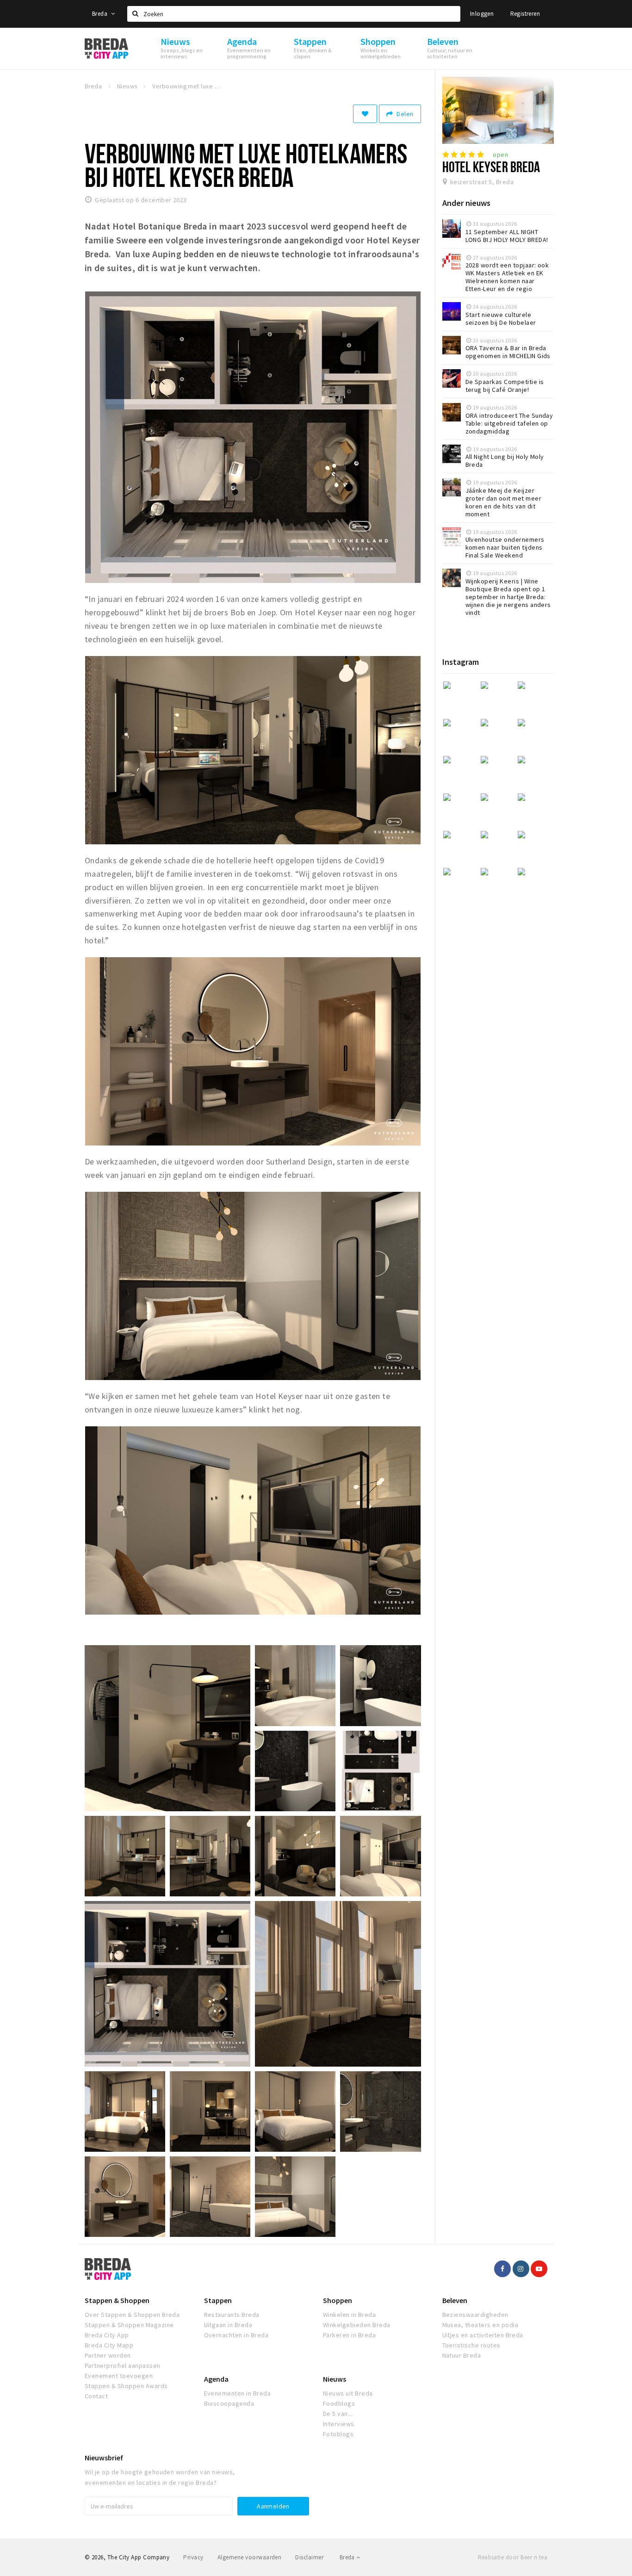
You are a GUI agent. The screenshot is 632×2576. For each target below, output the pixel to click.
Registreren (525, 14)
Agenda (216, 2379)
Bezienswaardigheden (475, 2315)
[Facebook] (502, 2269)
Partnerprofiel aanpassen (123, 2365)
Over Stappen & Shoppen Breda (132, 2315)
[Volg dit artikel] (365, 114)
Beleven (455, 2300)
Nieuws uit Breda (348, 2393)
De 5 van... (338, 2414)
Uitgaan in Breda (228, 2325)
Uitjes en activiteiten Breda (483, 2335)
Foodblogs (339, 2403)
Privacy (193, 2557)
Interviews (339, 2424)
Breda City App (107, 2335)
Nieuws (335, 2379)
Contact (96, 2396)
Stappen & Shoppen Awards (126, 2386)
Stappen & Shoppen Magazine (129, 2325)
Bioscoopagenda (229, 2403)
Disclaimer (309, 2557)
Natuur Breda (462, 2355)
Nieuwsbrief (104, 2458)
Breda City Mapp (109, 2345)
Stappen (218, 2300)
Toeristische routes (471, 2345)
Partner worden (108, 2355)
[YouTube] (539, 2269)
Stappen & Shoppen (117, 2300)
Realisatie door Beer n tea (513, 2557)
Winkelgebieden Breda (357, 2325)
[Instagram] (521, 2269)
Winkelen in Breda (349, 2315)
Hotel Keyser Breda (491, 167)
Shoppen (338, 2300)
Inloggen (482, 14)
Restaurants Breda (232, 2315)
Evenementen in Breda (238, 2393)
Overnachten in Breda (236, 2335)
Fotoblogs (338, 2434)
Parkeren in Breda (349, 2335)
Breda (100, 14)
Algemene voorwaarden (250, 2557)
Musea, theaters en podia (480, 2325)
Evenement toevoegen (119, 2376)
